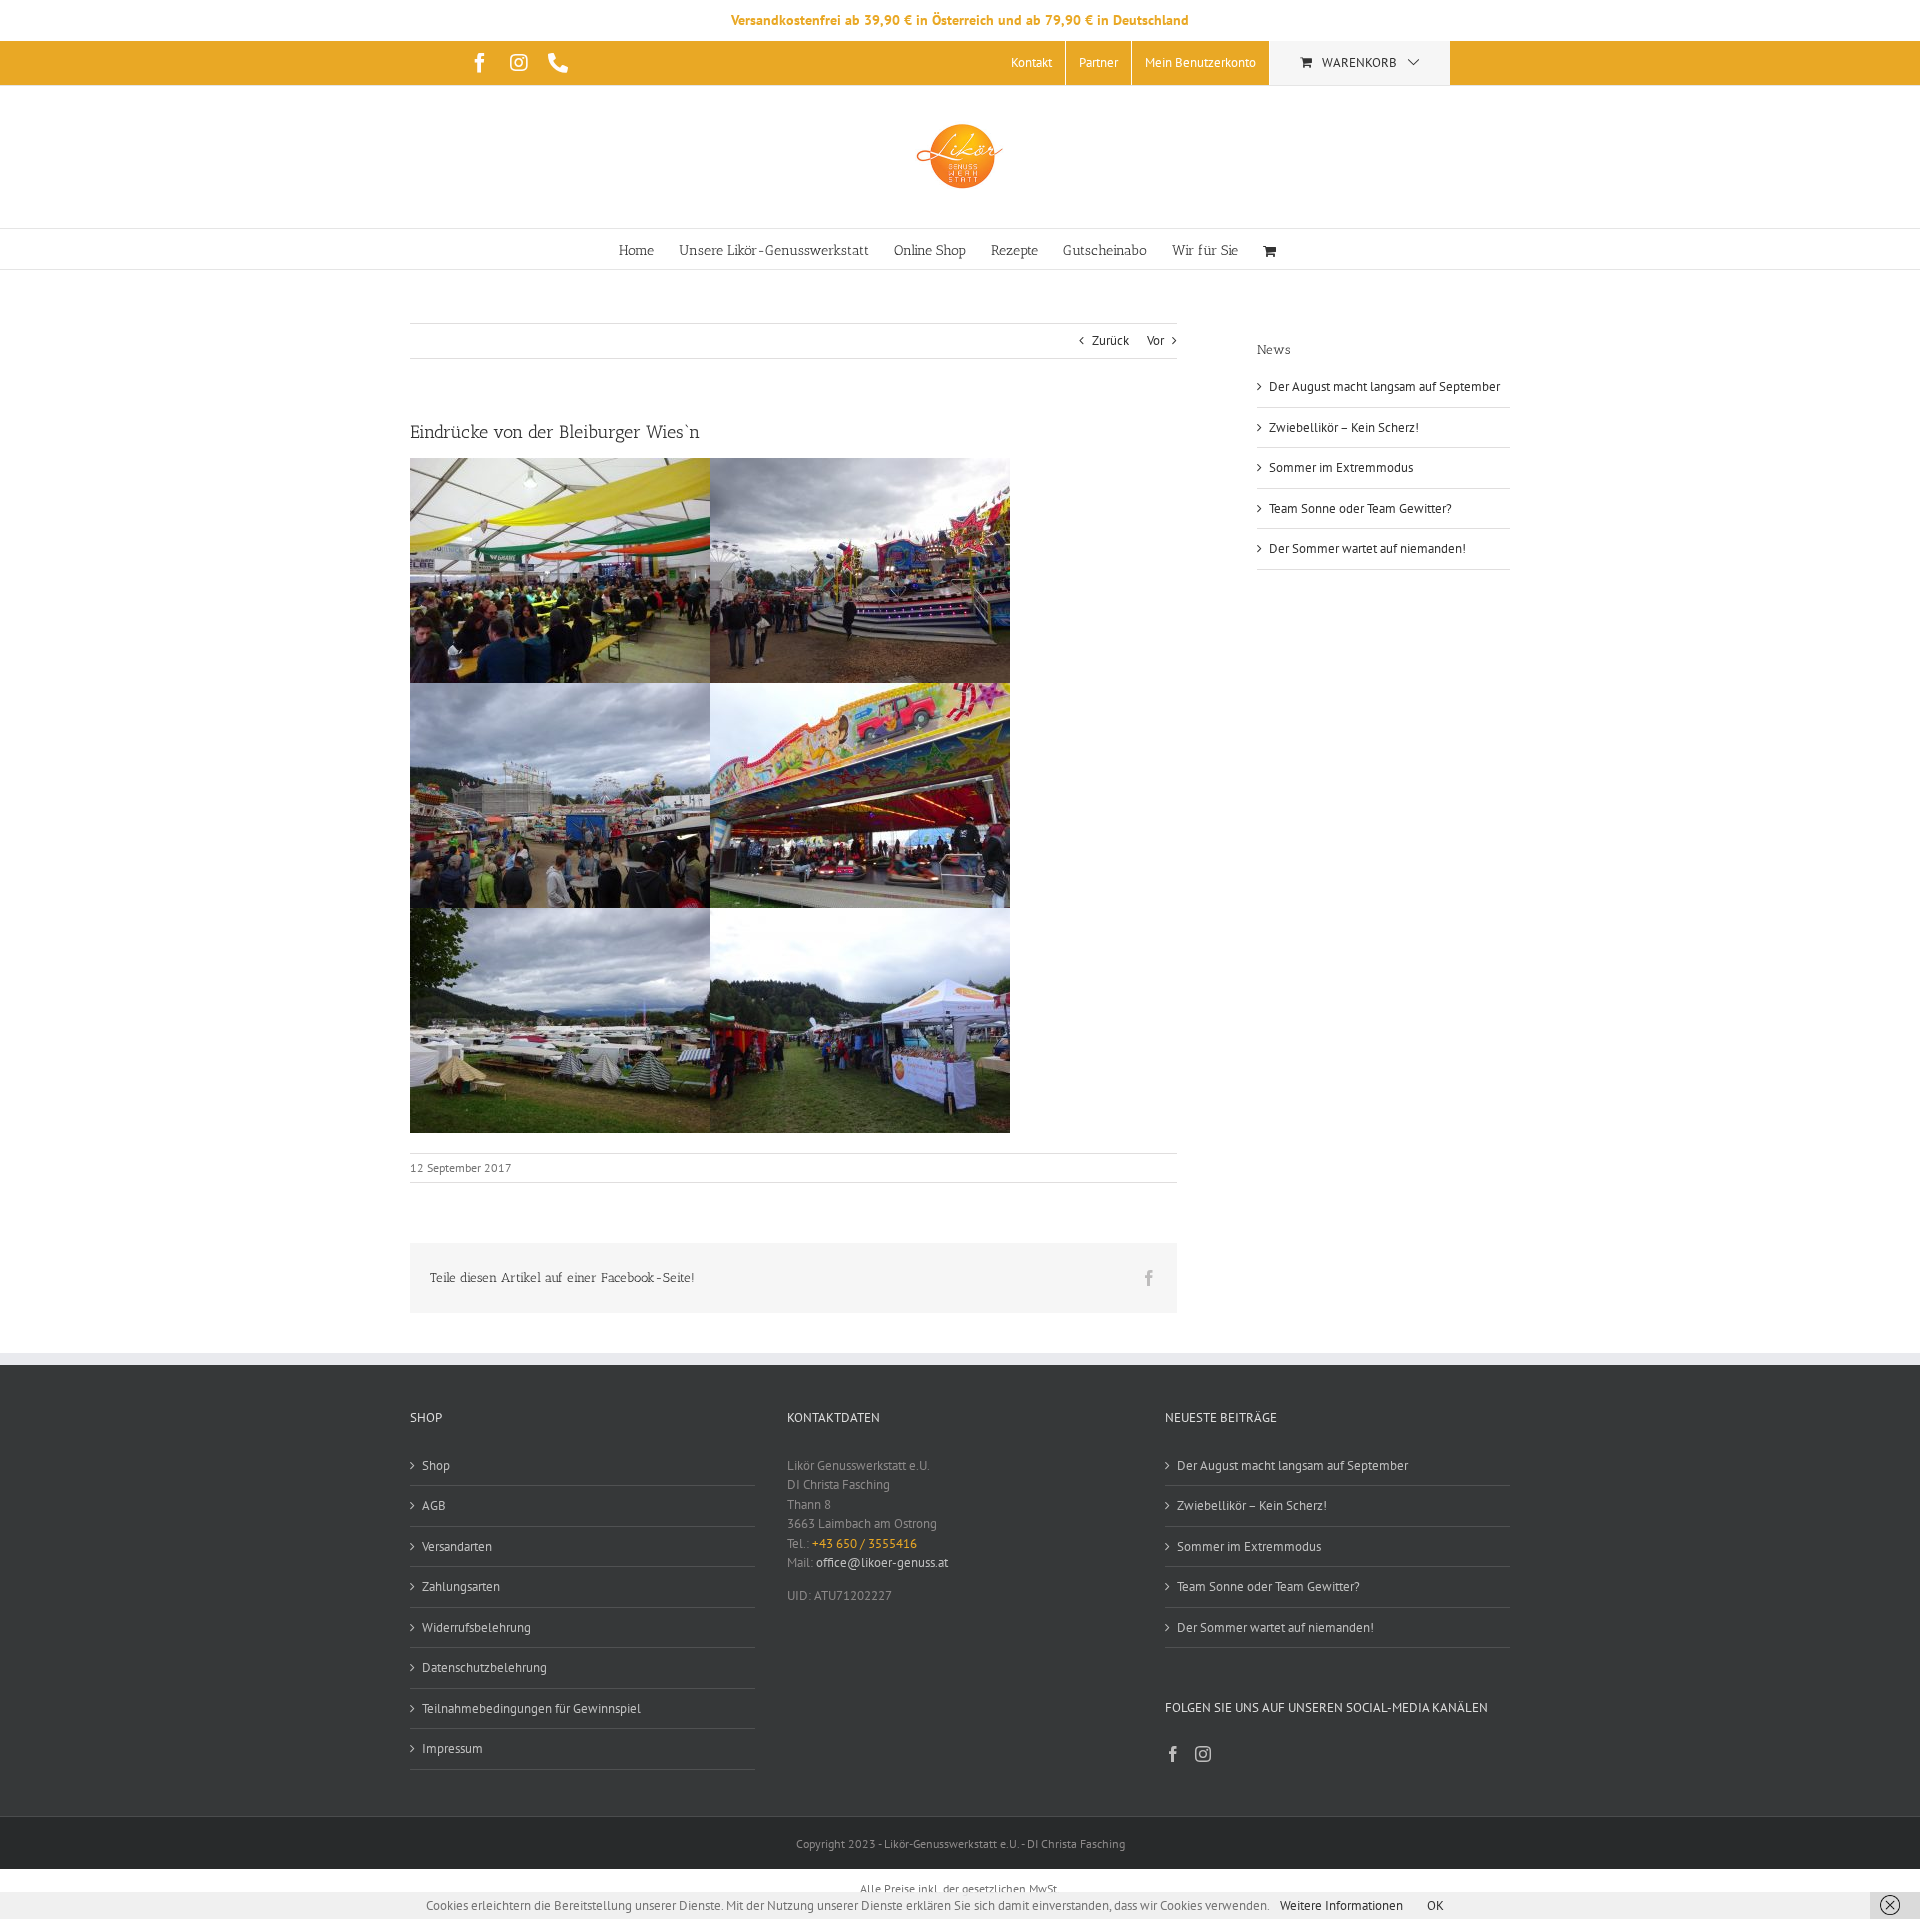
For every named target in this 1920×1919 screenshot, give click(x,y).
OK (1435, 1905)
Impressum (452, 1748)
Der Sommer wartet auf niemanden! (1367, 548)
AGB (434, 1505)
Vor (1155, 340)
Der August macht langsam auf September (1384, 386)
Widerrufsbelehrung (476, 1627)
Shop (436, 1465)
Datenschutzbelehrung (484, 1667)
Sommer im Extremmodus (1341, 467)
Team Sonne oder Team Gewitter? (1360, 508)
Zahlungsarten (461, 1586)
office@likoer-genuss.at (882, 1562)
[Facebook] (1173, 1754)
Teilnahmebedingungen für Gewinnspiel (531, 1708)
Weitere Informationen (1341, 1905)
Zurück (1110, 340)
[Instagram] (1203, 1754)
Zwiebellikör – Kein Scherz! (1344, 427)
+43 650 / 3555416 (864, 1543)
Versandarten (457, 1546)
